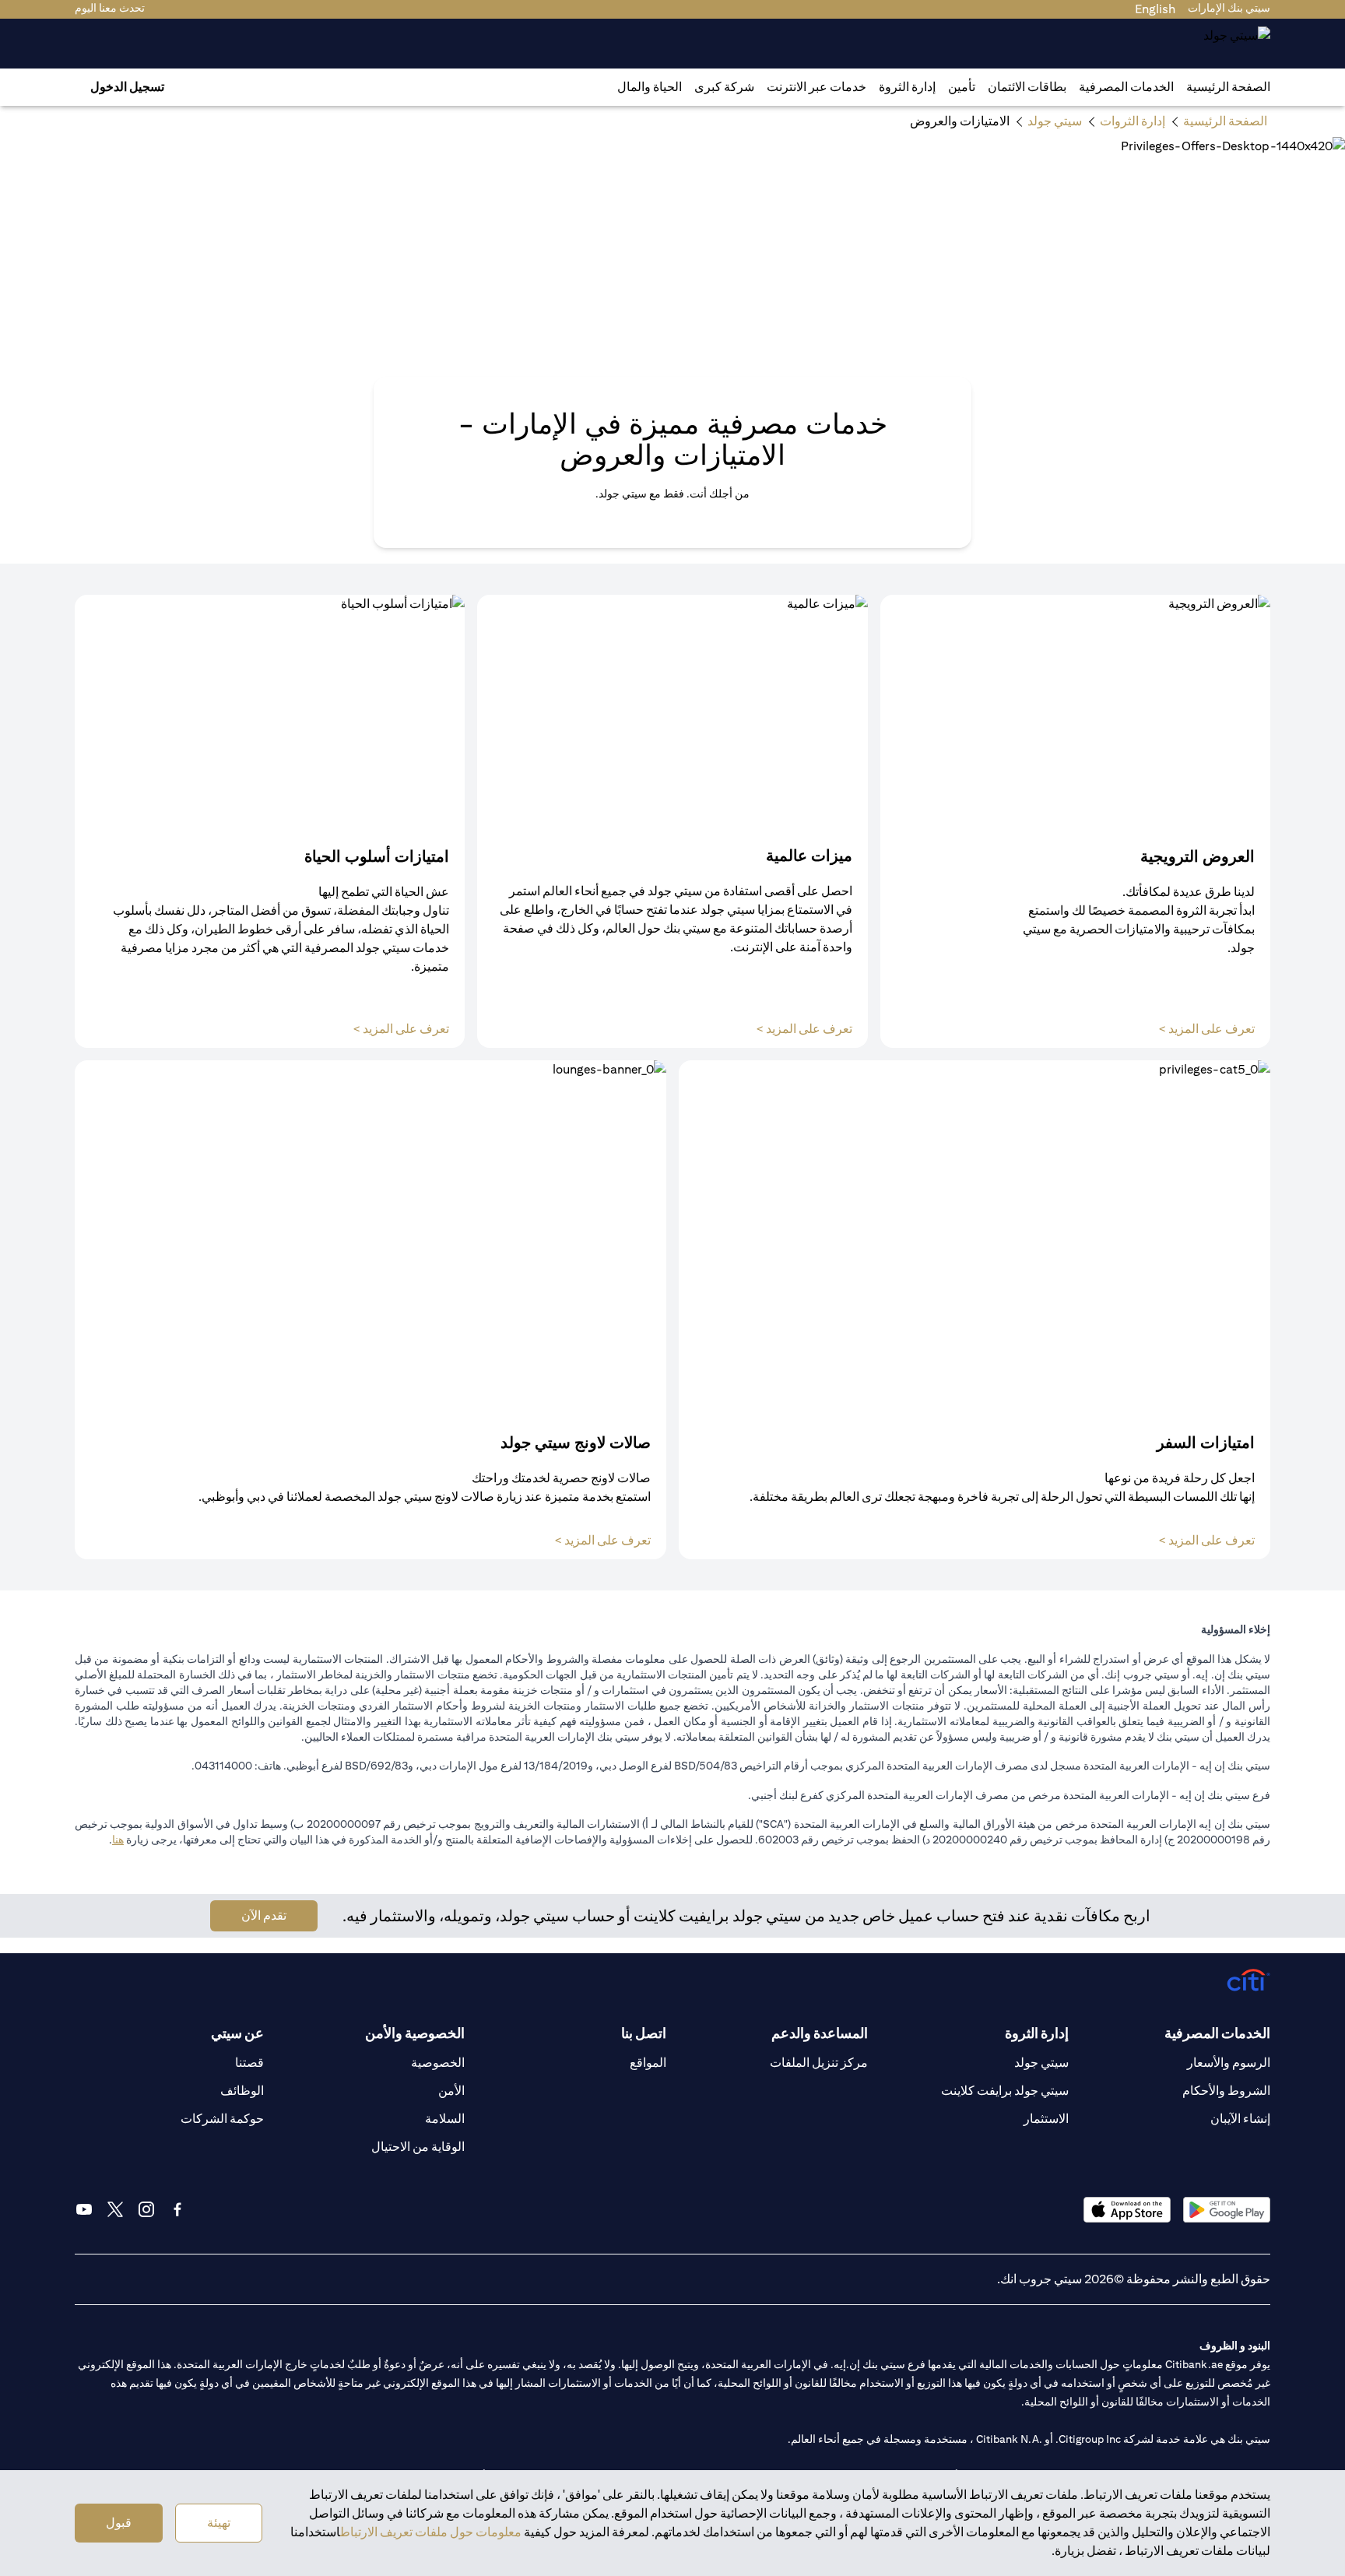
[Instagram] (146, 2209)
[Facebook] (177, 2209)
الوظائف (242, 2091)
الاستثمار (1046, 2119)
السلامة (445, 2119)
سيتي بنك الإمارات (1229, 8)
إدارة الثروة (907, 87)
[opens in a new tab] (1227, 2210)
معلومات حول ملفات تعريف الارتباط (431, 2532)
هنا (118, 1840)
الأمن (451, 2091)
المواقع (648, 2063)
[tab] (1126, 87)
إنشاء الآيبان (1240, 2119)
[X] (115, 2209)
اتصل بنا (644, 2033)
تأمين (962, 87)
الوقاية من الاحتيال (418, 2147)
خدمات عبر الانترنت (816, 87)
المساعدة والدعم (820, 2033)
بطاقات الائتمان (1027, 87)
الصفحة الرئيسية (1228, 87)
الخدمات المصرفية (1126, 87)
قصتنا (249, 2063)
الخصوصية (438, 2063)
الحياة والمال (650, 87)
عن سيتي (237, 2033)
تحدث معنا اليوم (110, 8)
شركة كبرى (724, 87)
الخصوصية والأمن (415, 2033)
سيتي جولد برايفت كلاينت (1005, 2091)
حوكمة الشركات (222, 2119)
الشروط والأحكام (1226, 2091)
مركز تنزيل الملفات (819, 2063)
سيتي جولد (1041, 2063)
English (1155, 9)
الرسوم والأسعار (1229, 2063)
